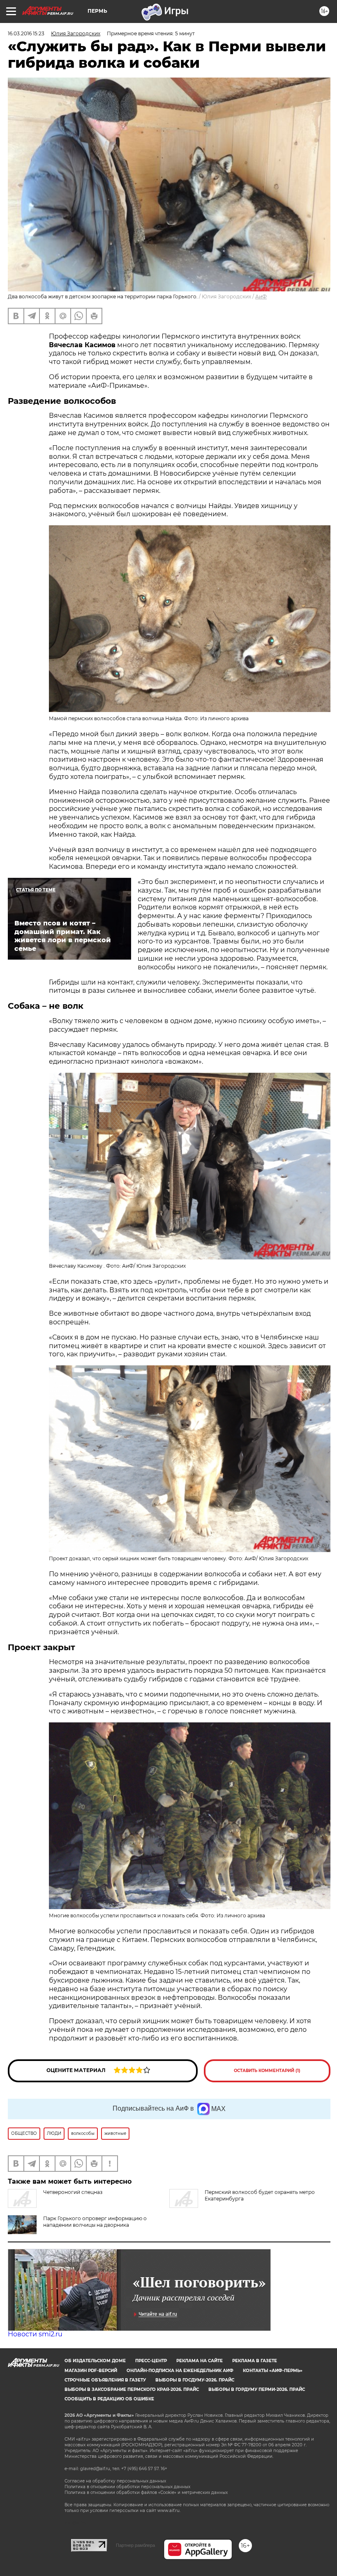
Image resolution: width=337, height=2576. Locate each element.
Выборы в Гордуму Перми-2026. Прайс (257, 2389)
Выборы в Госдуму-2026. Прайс (195, 2380)
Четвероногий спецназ (73, 2192)
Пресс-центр (151, 2361)
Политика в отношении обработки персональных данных (127, 2487)
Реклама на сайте (200, 2361)
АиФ (261, 297)
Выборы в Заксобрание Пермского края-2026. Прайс (132, 2389)
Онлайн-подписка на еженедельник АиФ (180, 2371)
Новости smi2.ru (35, 2334)
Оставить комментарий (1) (267, 2071)
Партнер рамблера (135, 2545)
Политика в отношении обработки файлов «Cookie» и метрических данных (146, 2492)
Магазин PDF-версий (91, 2371)
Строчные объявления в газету (105, 2380)
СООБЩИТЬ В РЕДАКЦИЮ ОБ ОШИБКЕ (109, 2399)
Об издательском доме (95, 2361)
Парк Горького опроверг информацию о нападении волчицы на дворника (95, 2222)
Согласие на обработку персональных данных (115, 2481)
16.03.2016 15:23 (26, 33)
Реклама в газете (255, 2361)
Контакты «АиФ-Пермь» (273, 2371)
